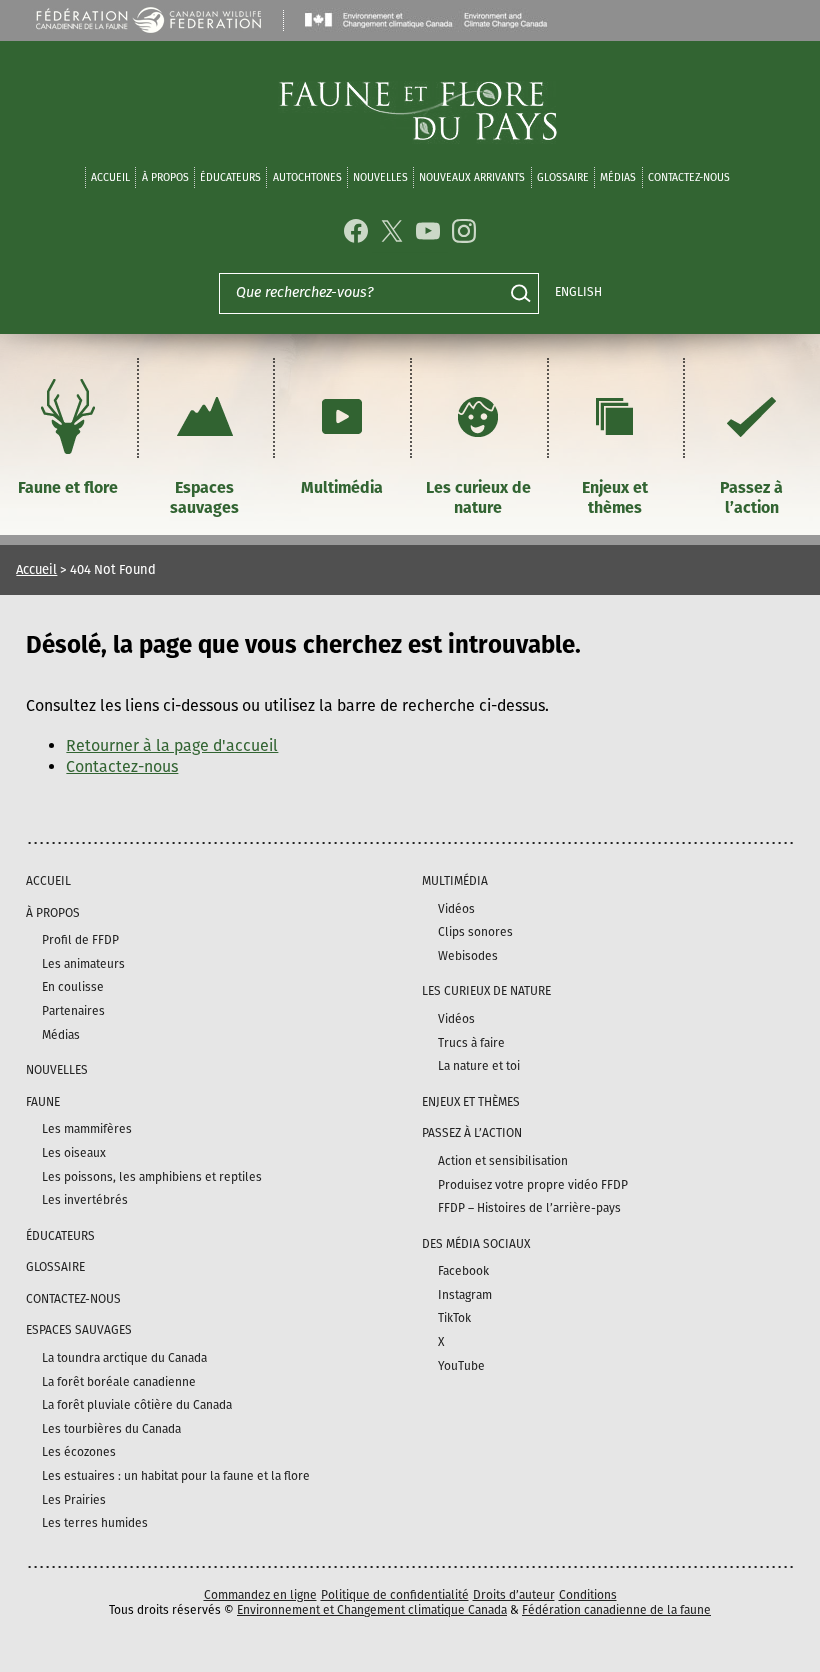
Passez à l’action (751, 498)
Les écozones (79, 1452)
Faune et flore (68, 487)
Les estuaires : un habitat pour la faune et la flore (176, 1476)
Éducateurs (230, 177)
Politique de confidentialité (395, 1595)
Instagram (465, 1295)
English (578, 292)
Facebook (463, 1271)
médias (618, 177)
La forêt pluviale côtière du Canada (137, 1405)
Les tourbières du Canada (111, 1429)
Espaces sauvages (204, 498)
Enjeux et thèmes (615, 498)
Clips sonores (475, 932)
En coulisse (73, 987)
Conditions (588, 1595)
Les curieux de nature (478, 498)
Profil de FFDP (80, 940)
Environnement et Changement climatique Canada (372, 1610)
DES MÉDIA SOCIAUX (476, 1244)
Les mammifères (87, 1129)
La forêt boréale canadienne (119, 1382)
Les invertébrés (85, 1200)
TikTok (454, 1318)
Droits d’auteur (514, 1595)
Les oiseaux (74, 1153)
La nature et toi (479, 1066)
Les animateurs (83, 964)
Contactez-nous (689, 177)
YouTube (461, 1366)
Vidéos (456, 909)
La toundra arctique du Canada (124, 1358)
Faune (43, 1102)
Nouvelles (380, 177)
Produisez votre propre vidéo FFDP (533, 1185)
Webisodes (468, 956)
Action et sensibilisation (503, 1161)
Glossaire (563, 177)
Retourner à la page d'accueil (172, 745)
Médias (61, 1035)
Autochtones (307, 177)
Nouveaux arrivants (472, 177)
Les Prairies (74, 1500)
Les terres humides (95, 1523)
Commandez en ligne (260, 1595)
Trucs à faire (471, 1043)
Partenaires (73, 1011)
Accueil (110, 177)
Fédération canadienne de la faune (616, 1610)
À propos (165, 177)
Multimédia (342, 487)
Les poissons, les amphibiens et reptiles (152, 1177)
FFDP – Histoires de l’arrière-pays (529, 1208)
